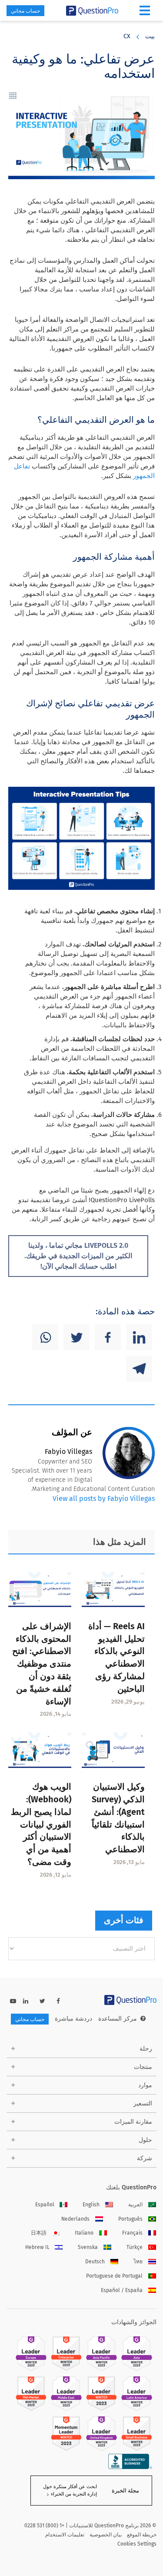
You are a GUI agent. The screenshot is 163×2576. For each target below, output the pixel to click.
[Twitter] (77, 1337)
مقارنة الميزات (133, 2122)
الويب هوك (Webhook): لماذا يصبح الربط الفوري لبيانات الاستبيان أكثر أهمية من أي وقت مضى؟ (41, 1824)
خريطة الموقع (142, 2535)
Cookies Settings (137, 2544)
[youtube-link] (13, 2001)
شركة (145, 2158)
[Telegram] (139, 1369)
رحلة (146, 2049)
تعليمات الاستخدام (65, 2535)
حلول (145, 2140)
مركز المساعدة (118, 2019)
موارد (145, 2085)
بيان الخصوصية (106, 2535)
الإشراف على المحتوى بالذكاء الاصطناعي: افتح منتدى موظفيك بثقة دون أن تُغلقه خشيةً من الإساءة (42, 1664)
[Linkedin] (139, 1337)
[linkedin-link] (26, 2001)
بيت (150, 36)
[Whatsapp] (45, 1337)
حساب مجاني (25, 11)
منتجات (143, 2067)
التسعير (143, 2103)
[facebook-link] (58, 2001)
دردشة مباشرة (73, 2019)
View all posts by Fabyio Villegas (104, 1498)
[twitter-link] (42, 2001)
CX (127, 36)
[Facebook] (108, 1337)
